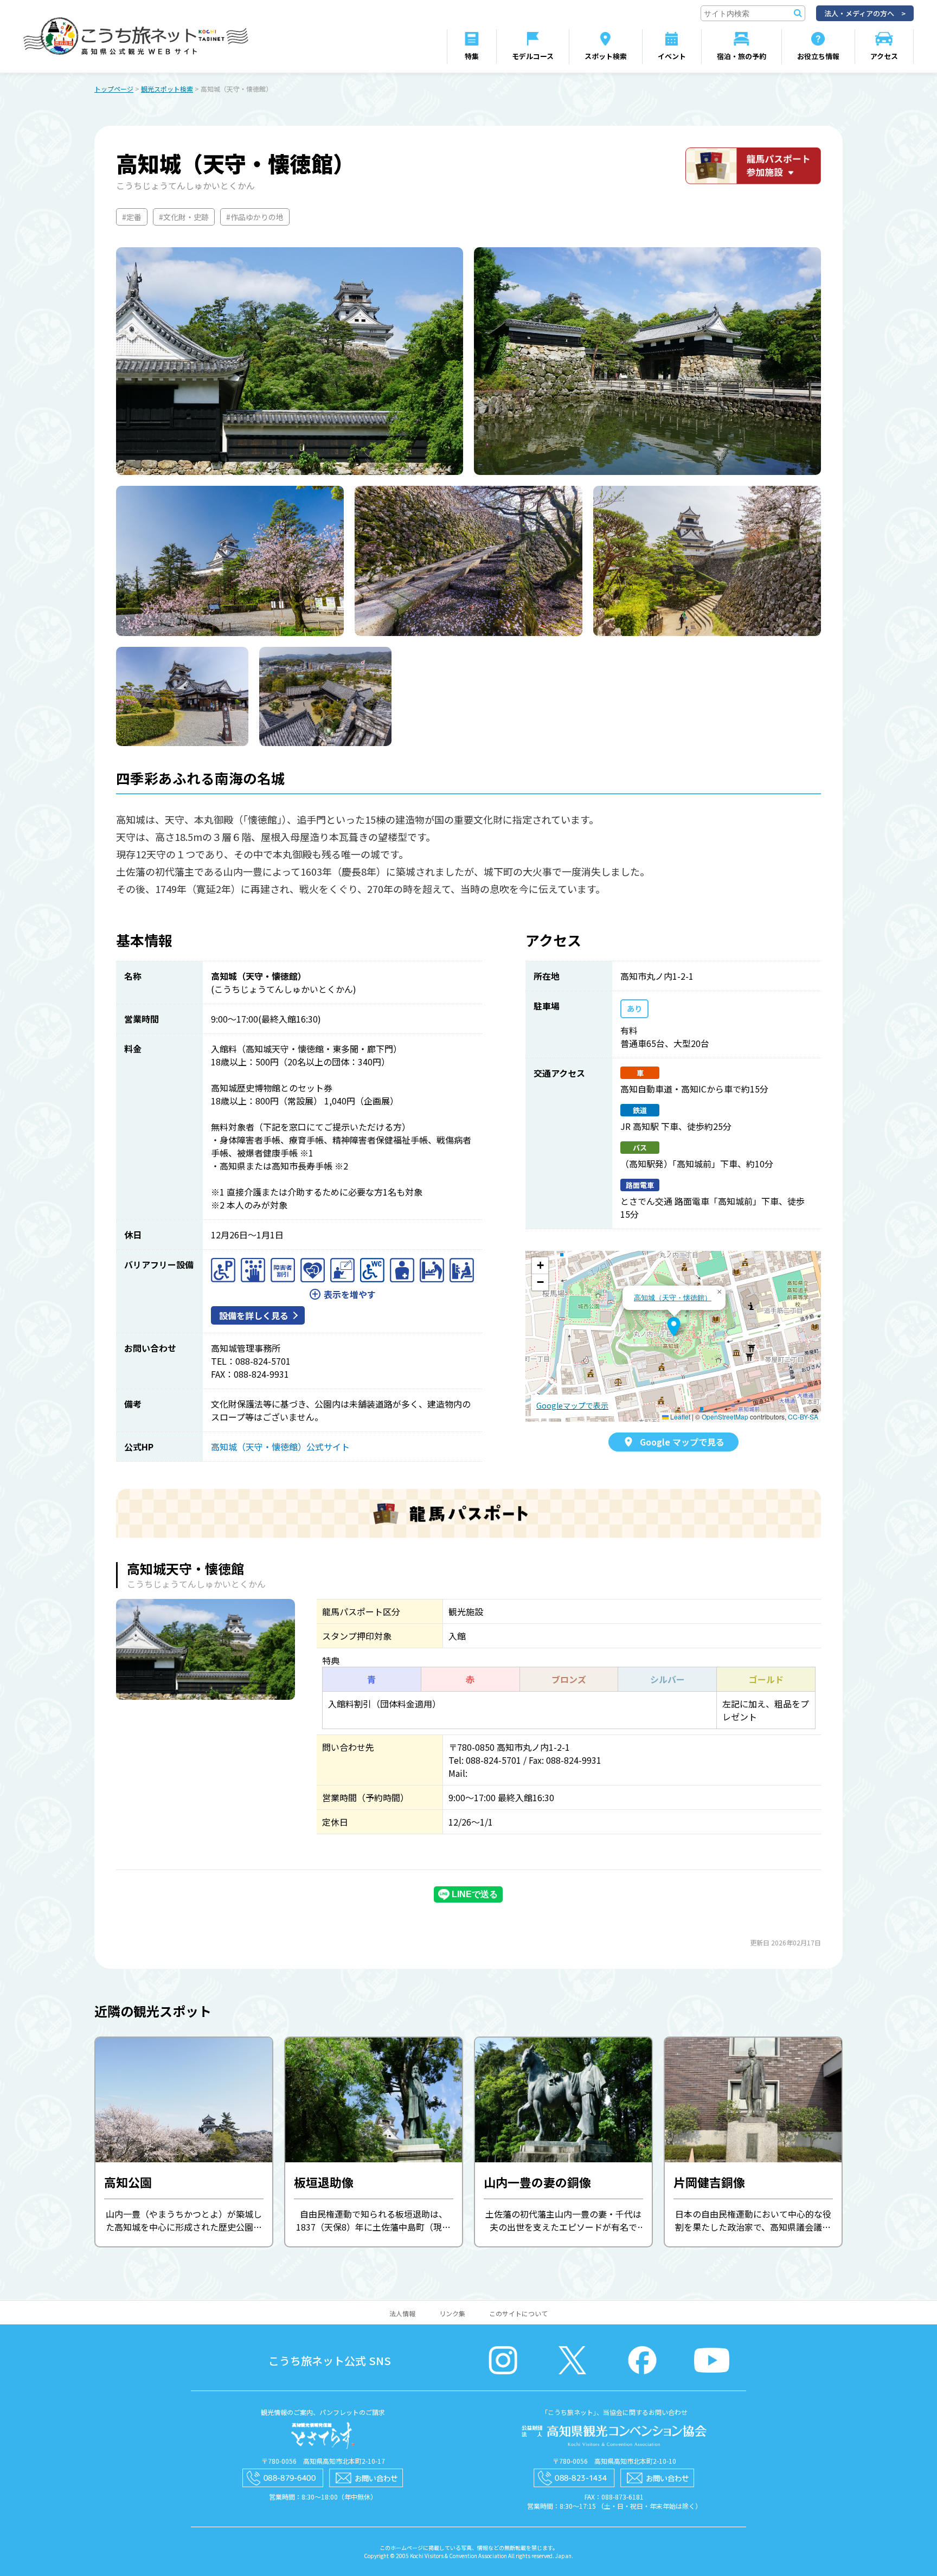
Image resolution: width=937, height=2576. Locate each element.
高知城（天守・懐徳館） (673, 1297)
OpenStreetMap (725, 1417)
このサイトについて (518, 2313)
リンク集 (452, 2313)
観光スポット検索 (167, 89)
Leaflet (679, 1417)
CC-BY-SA (803, 1417)
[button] (674, 1327)
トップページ (114, 89)
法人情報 (402, 2313)
